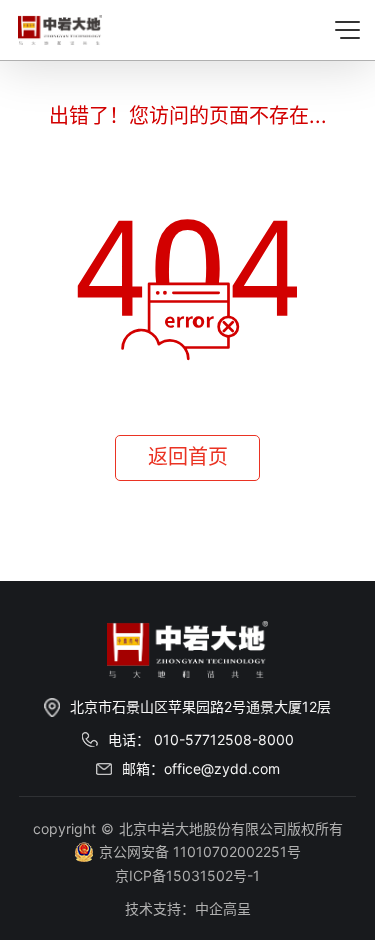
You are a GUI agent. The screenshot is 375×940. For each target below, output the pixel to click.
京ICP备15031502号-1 (187, 875)
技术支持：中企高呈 (188, 908)
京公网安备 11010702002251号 (200, 851)
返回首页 (188, 457)
